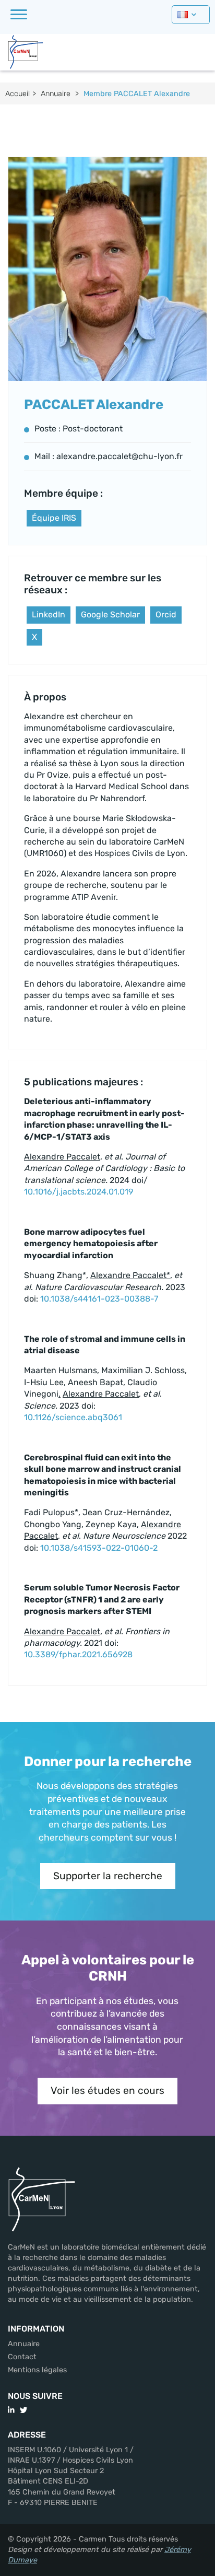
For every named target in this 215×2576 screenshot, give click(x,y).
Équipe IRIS (54, 518)
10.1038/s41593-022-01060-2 (99, 1548)
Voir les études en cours (107, 2091)
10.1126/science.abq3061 (73, 1417)
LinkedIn (49, 614)
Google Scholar (110, 614)
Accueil (17, 94)
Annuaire (56, 94)
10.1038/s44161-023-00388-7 (99, 1299)
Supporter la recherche (108, 1876)
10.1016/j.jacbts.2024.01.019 (79, 1192)
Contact (22, 2357)
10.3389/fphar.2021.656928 (78, 1654)
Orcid (166, 614)
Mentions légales (37, 2370)
